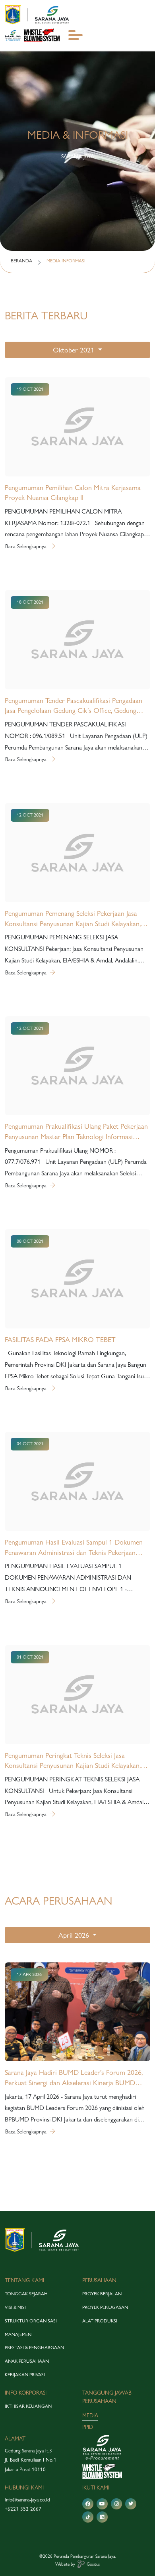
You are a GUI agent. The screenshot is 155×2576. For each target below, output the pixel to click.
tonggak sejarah (26, 2294)
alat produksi (100, 2321)
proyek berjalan (102, 2294)
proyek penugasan (105, 2307)
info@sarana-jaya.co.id (27, 2499)
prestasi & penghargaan (34, 2348)
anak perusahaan (27, 2361)
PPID (88, 2427)
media (90, 2415)
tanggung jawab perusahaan (107, 2397)
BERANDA (21, 261)
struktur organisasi (31, 2321)
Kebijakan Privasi (25, 2375)
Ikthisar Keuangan (28, 2406)
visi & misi (15, 2307)
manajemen (18, 2334)
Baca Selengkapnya (27, 546)
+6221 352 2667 (23, 2509)
